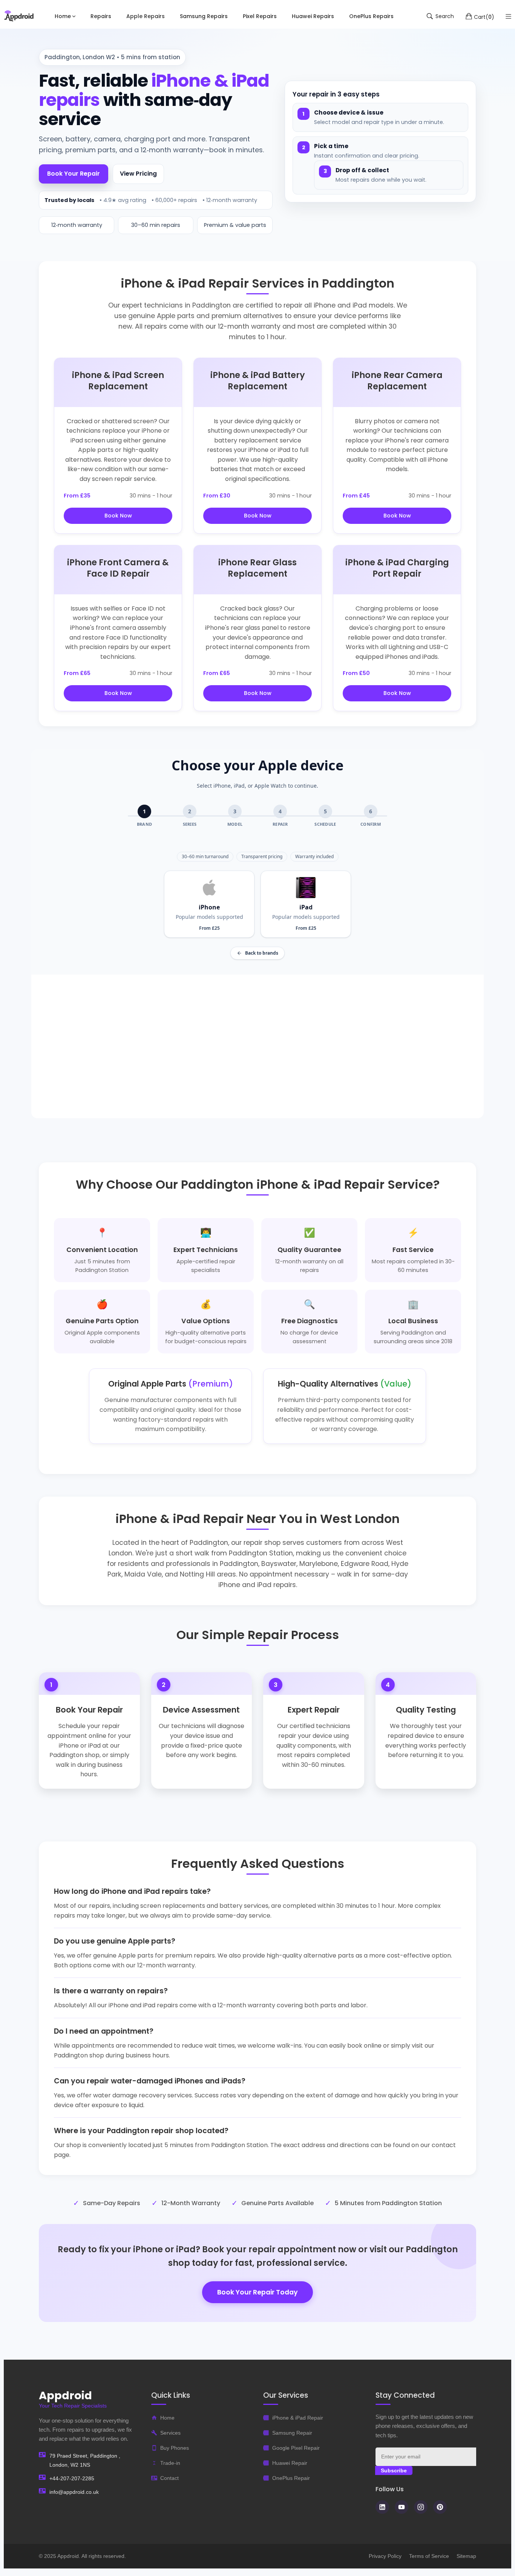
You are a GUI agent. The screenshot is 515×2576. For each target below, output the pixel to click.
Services (170, 2433)
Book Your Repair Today (257, 2292)
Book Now (118, 516)
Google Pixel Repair (296, 2448)
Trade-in (170, 2463)
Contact (169, 2478)
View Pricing (138, 174)
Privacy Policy (385, 2556)
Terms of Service (429, 2556)
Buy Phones (175, 2448)
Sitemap (466, 2556)
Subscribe (394, 2470)
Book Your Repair (74, 174)
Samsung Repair (292, 2433)
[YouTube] (402, 2507)
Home (167, 2418)
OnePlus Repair (291, 2478)
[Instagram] (421, 2507)
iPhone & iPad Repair (298, 2418)
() (484, 17)
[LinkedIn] (382, 2507)
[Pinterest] (440, 2507)
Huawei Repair (290, 2463)
